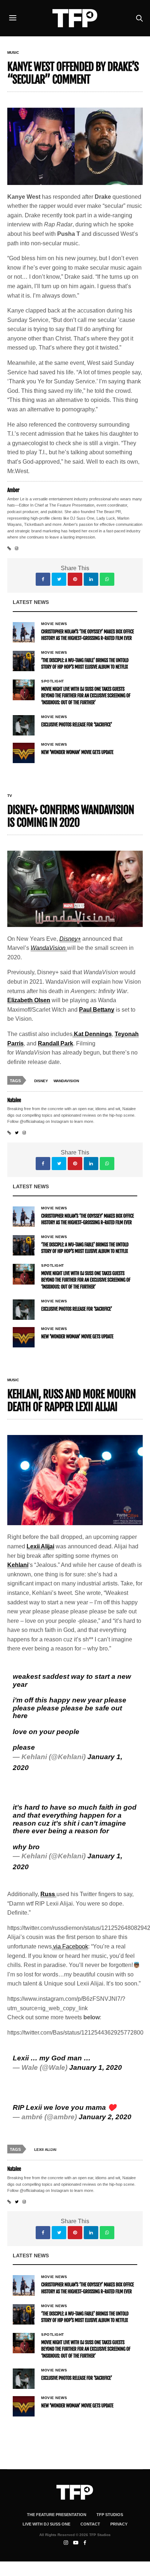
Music (13, 53)
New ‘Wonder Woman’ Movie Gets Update (77, 753)
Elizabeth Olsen (29, 1000)
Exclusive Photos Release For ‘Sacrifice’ (77, 725)
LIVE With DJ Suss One (46, 2524)
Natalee (14, 1100)
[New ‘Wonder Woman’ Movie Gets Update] (24, 753)
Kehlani (18, 1565)
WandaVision (66, 1081)
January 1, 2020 (96, 2067)
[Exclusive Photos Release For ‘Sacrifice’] (24, 725)
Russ (48, 1894)
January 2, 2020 (105, 2117)
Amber (13, 490)
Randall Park (56, 1043)
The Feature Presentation (57, 2515)
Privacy (119, 2524)
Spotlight (53, 681)
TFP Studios (110, 2515)
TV (10, 796)
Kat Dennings (92, 1034)
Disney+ (70, 939)
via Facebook (70, 1946)
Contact (90, 2524)
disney (41, 1081)
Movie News (54, 624)
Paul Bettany (97, 1010)
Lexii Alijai (40, 1546)
